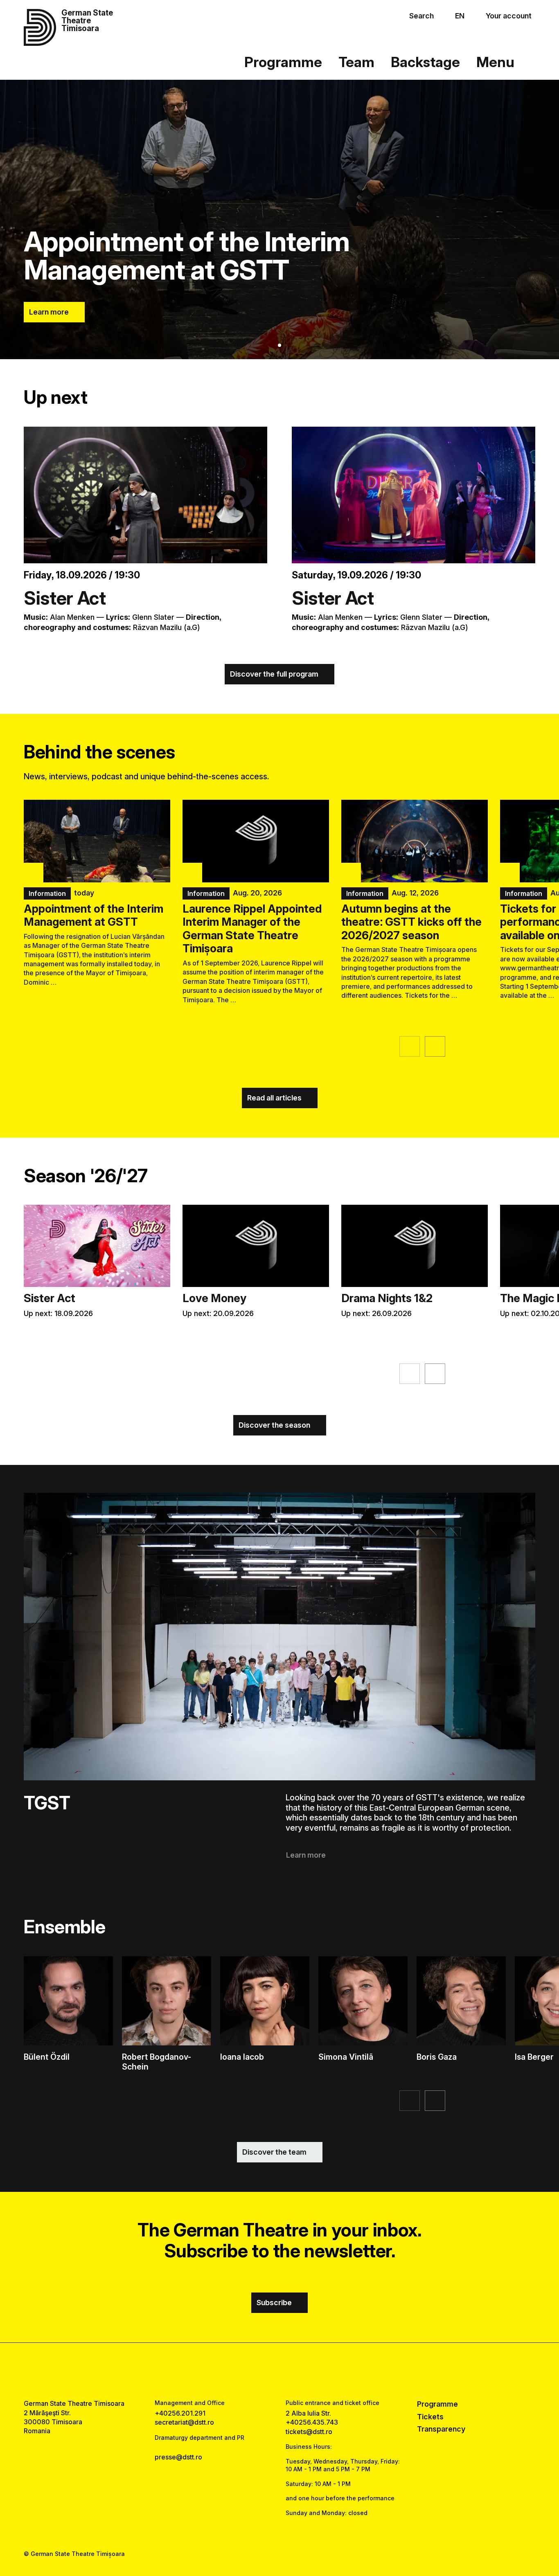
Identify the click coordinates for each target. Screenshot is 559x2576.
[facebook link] (255, 2371)
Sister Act (65, 598)
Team (356, 62)
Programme (283, 62)
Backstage (425, 62)
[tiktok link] (304, 2371)
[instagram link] (279, 2371)
